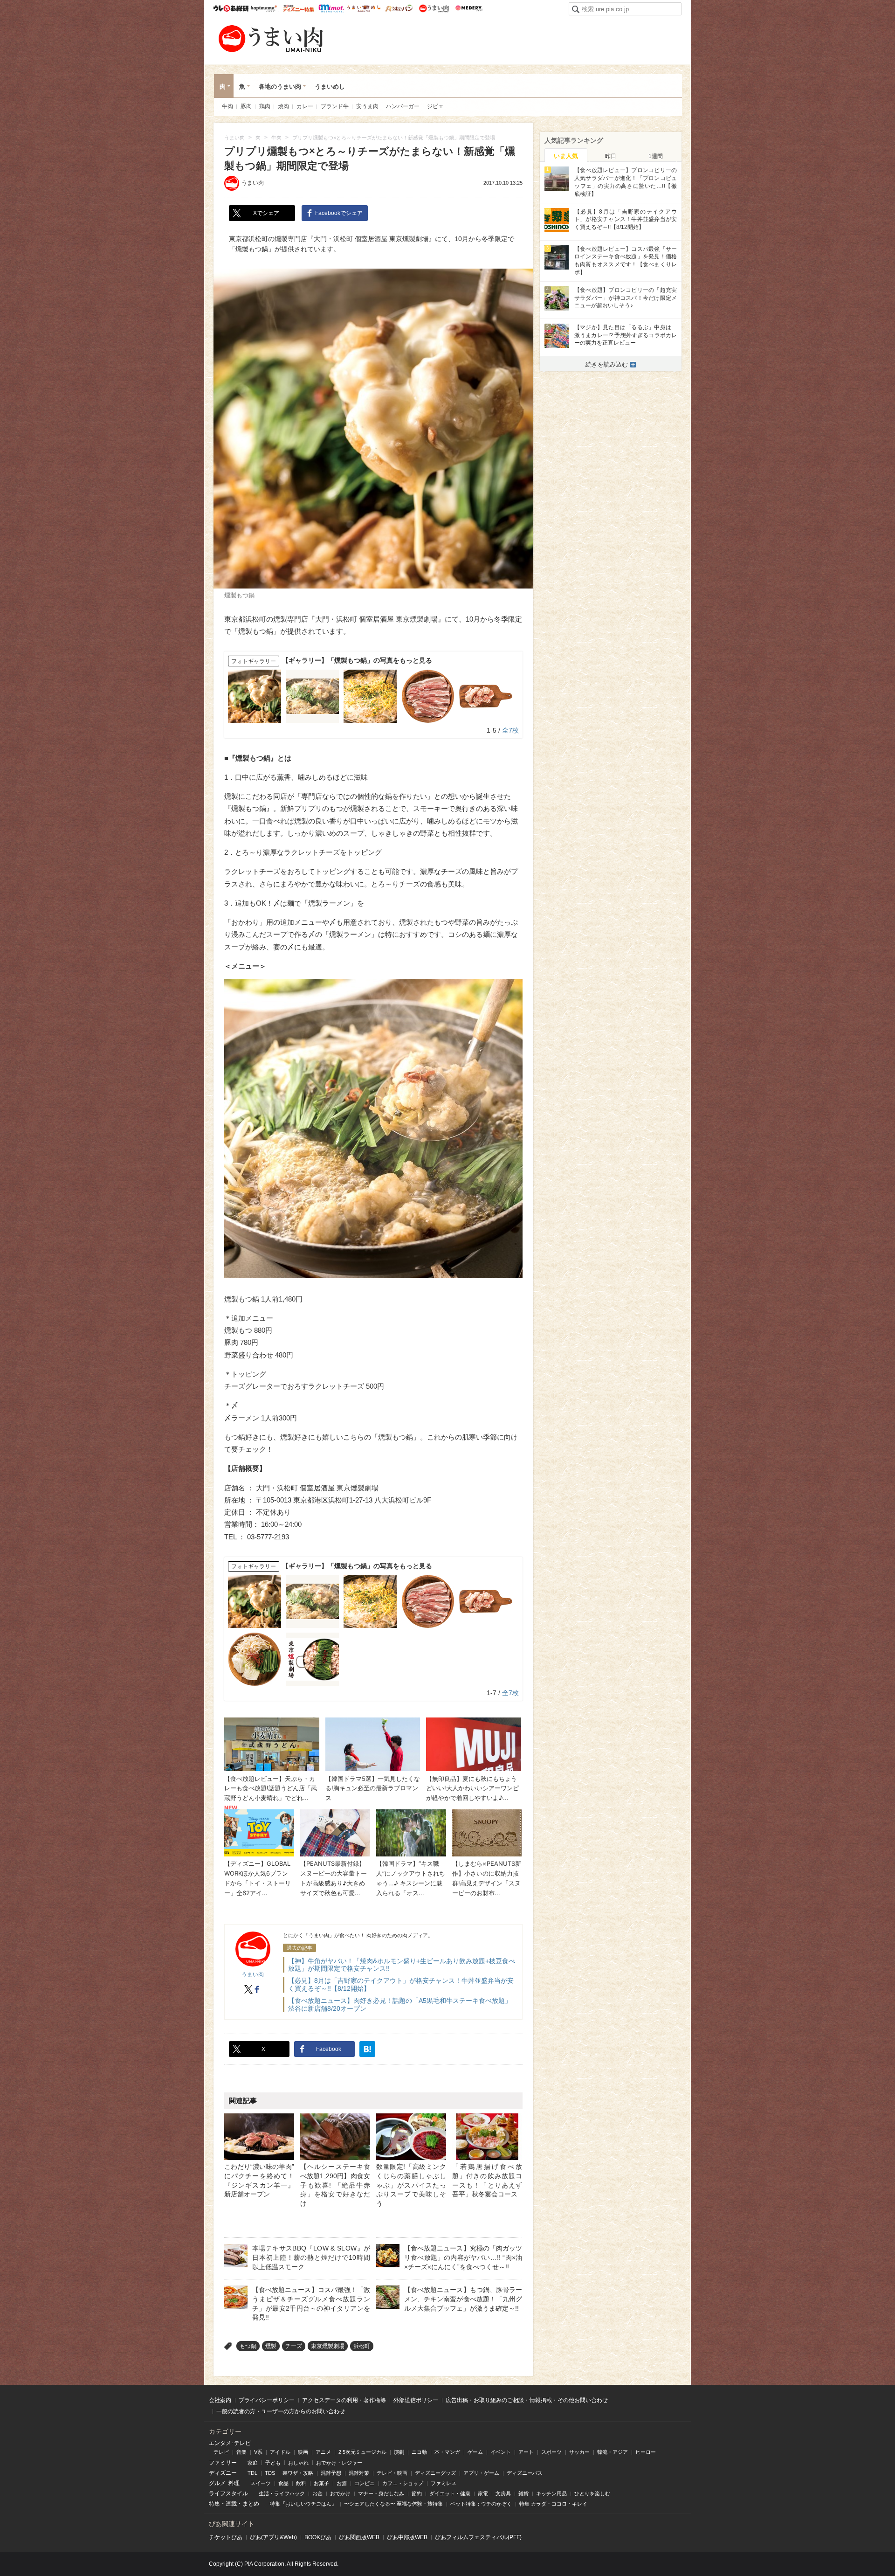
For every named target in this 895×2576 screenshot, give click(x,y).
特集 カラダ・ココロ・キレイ (553, 2504)
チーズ (294, 2346)
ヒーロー (646, 2452)
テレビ (221, 2452)
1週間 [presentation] (656, 156)
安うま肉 (367, 106)
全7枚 (510, 730)
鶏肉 (265, 106)
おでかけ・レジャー (339, 2463)
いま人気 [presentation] (566, 156)
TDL (252, 2473)
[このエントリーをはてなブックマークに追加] (367, 2049)
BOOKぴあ (318, 2537)
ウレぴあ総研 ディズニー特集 (299, 8)
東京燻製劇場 (328, 2346)
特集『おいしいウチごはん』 (303, 2504)
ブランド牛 (335, 106)
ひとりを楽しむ (592, 2493)
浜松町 (362, 2346)
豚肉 (246, 106)
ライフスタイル (228, 2493)
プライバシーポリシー (267, 2400)
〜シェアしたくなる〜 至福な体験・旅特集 (393, 2504)
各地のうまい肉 (280, 87)
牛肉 (227, 106)
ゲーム (475, 2452)
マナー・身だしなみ (381, 2493)
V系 (258, 2452)
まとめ (251, 2504)
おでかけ (340, 2493)
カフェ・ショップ (403, 2483)
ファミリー (223, 2463)
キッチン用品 (551, 2493)
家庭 (253, 2463)
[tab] (566, 155)
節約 (417, 2493)
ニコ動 (419, 2452)
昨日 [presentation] (611, 156)
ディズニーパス (525, 2473)
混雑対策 (359, 2473)
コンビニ (365, 2483)
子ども (273, 2463)
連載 (231, 2504)
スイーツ (261, 2483)
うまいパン (399, 8)
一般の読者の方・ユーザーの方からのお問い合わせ (281, 2411)
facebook (257, 1989)
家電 (483, 2493)
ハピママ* (264, 8)
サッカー (579, 2452)
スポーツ (551, 2452)
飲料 (301, 2483)
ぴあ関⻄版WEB (359, 2537)
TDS (270, 2473)
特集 (214, 2504)
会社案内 (220, 2400)
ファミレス (444, 2483)
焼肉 (283, 106)
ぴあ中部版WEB (407, 2537)
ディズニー (223, 2473)
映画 (303, 2452)
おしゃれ (298, 2463)
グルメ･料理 (224, 2483)
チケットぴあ (226, 2537)
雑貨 (523, 2493)
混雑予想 (331, 2473)
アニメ (323, 2452)
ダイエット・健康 (450, 2493)
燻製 (271, 2346)
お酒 (342, 2483)
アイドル (280, 2452)
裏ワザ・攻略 (298, 2473)
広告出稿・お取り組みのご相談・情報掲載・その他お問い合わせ (527, 2400)
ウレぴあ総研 (231, 8)
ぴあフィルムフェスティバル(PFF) (478, 2537)
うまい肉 (434, 8)
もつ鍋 (248, 2346)
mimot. (331, 8)
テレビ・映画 (392, 2473)
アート (526, 2452)
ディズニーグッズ (435, 2473)
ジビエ (435, 106)
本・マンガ (447, 2452)
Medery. (469, 8)
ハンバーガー (403, 106)
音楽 (241, 2452)
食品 (283, 2483)
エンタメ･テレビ (230, 2443)
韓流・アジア (613, 2452)
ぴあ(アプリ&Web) (273, 2537)
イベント (501, 2452)
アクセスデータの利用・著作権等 (344, 2400)
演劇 (399, 2452)
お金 (317, 2493)
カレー (305, 106)
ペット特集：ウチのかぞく (481, 2504)
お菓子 (321, 2483)
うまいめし (364, 8)
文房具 (503, 2493)
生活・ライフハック (282, 2493)
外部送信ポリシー (416, 2400)
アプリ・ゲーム (481, 2473)
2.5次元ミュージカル (362, 2452)
